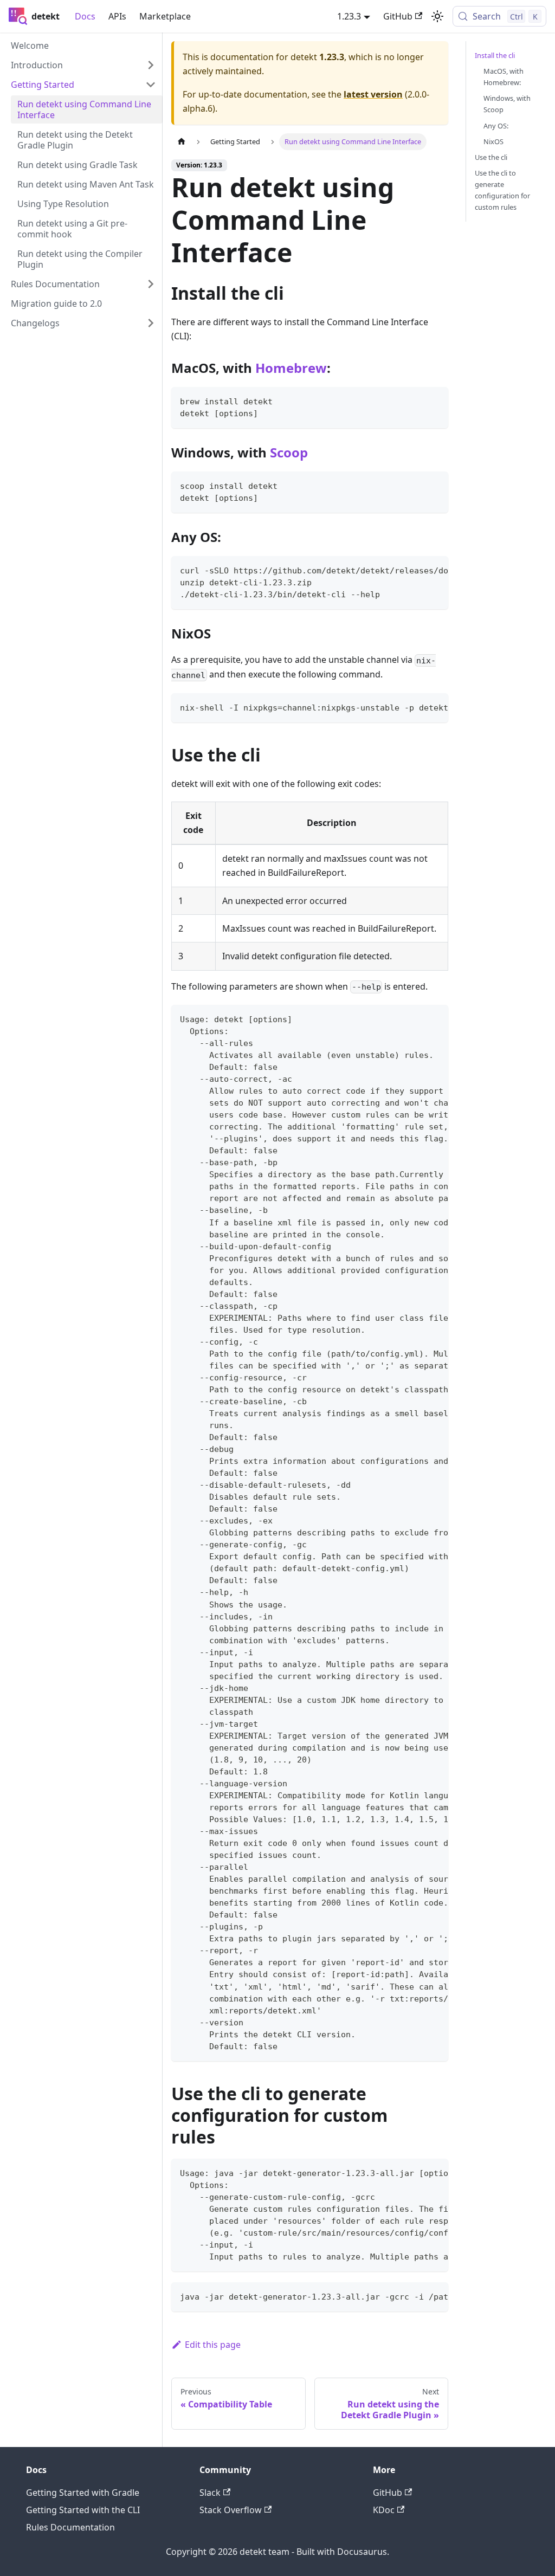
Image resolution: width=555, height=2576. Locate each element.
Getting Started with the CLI (83, 2510)
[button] (83, 65)
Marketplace (165, 16)
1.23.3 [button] (349, 16)
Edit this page (213, 2345)
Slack (210, 2493)
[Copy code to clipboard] (435, 400)
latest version (373, 94)
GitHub (398, 16)
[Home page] (182, 142)
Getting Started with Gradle (83, 2493)
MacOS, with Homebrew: (504, 77)
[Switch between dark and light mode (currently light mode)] (437, 16)
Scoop (289, 452)
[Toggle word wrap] (415, 570)
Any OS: (496, 126)
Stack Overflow (231, 2510)
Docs (85, 16)
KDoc (384, 2510)
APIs (117, 16)
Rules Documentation (70, 2527)
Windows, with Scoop (507, 104)
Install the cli (495, 55)
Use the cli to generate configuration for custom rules (502, 190)
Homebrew (291, 368)
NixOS (493, 141)
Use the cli (491, 157)
